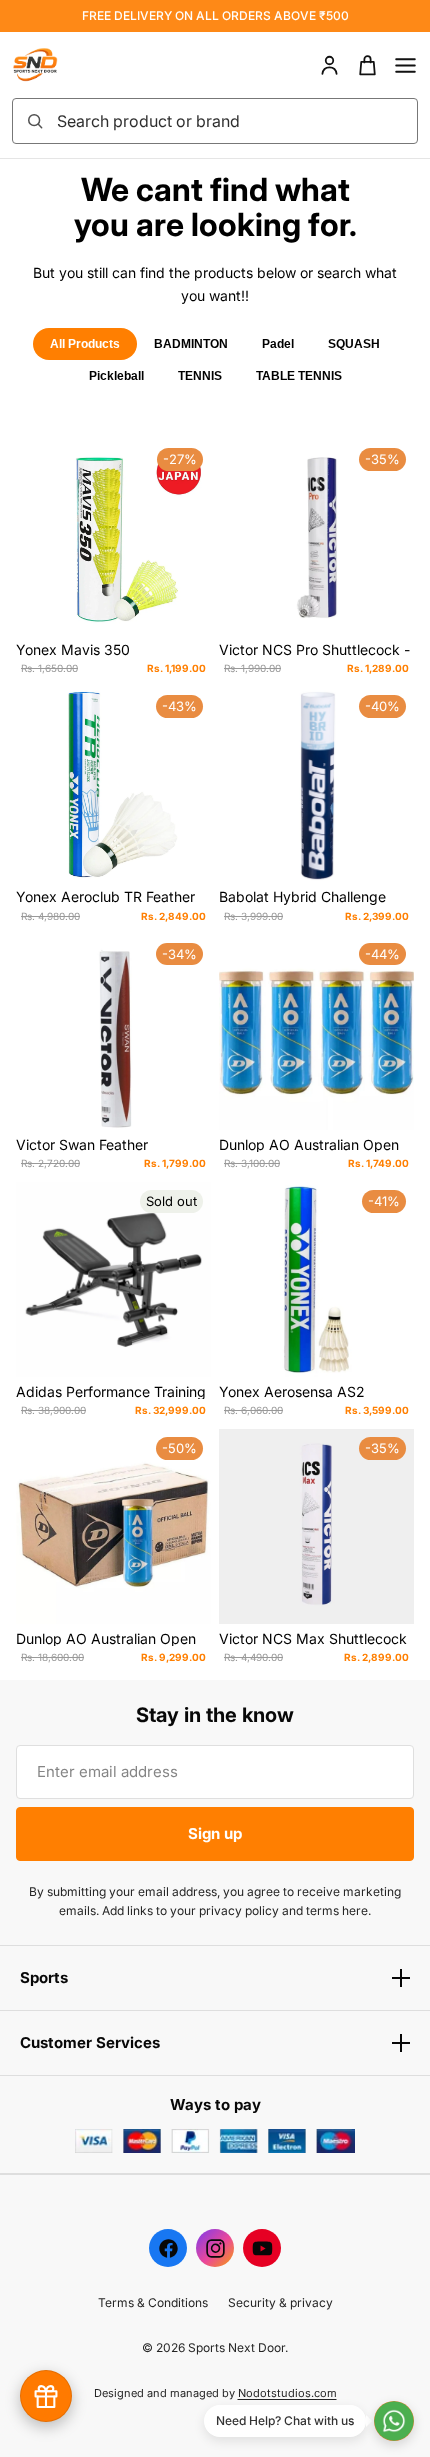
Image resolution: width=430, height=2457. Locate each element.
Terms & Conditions (153, 2302)
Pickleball (116, 376)
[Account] (329, 65)
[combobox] (231, 121)
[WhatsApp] (394, 2421)
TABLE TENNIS (299, 376)
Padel (278, 344)
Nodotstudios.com (287, 2393)
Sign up (215, 1833)
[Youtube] (262, 2248)
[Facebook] (168, 2248)
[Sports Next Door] (56, 65)
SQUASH (354, 344)
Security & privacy (280, 2302)
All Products (85, 344)
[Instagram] (215, 2248)
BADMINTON (191, 344)
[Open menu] (405, 65)
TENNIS (200, 376)
